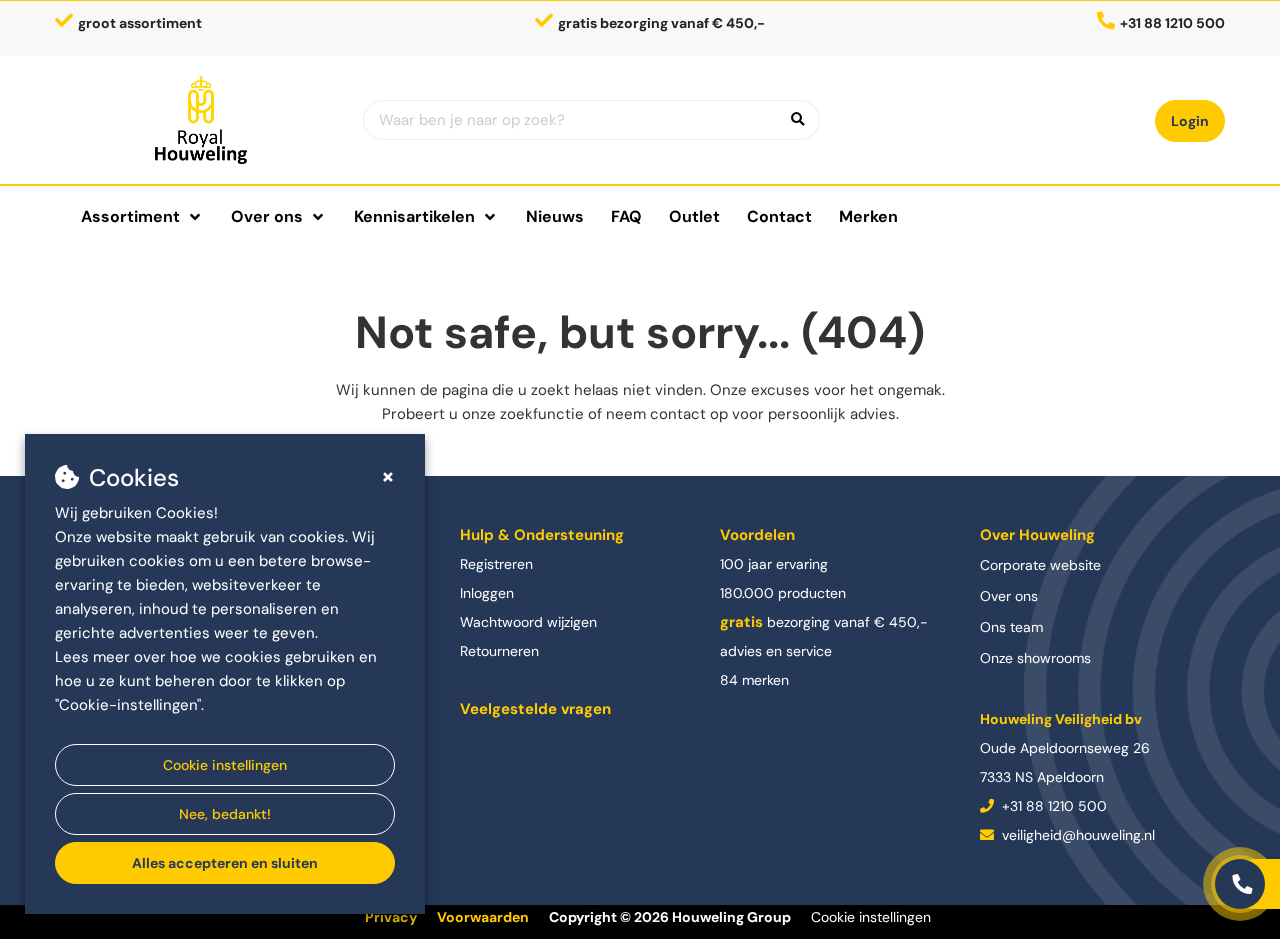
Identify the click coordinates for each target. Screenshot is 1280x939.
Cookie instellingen (225, 765)
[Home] (201, 120)
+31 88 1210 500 (1052, 806)
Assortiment (130, 216)
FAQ (626, 216)
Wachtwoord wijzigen (528, 622)
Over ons (1009, 596)
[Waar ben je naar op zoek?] (798, 120)
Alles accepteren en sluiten (225, 863)
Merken (868, 216)
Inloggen (487, 593)
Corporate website (1040, 565)
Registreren (496, 564)
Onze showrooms (1035, 658)
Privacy (391, 917)
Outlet (694, 216)
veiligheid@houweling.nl (1076, 835)
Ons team (1011, 627)
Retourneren (499, 651)
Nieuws (555, 216)
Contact (779, 216)
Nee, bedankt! (225, 814)
